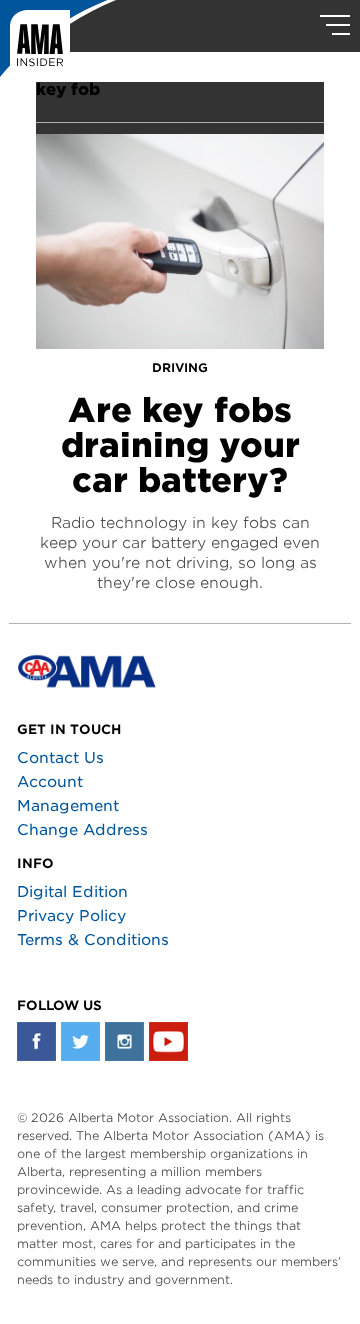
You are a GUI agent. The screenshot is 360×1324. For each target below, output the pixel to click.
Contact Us (60, 758)
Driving (180, 367)
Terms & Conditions (93, 940)
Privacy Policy (71, 916)
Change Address (82, 830)
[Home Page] (58, 45)
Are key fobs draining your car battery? (180, 445)
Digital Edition (72, 892)
